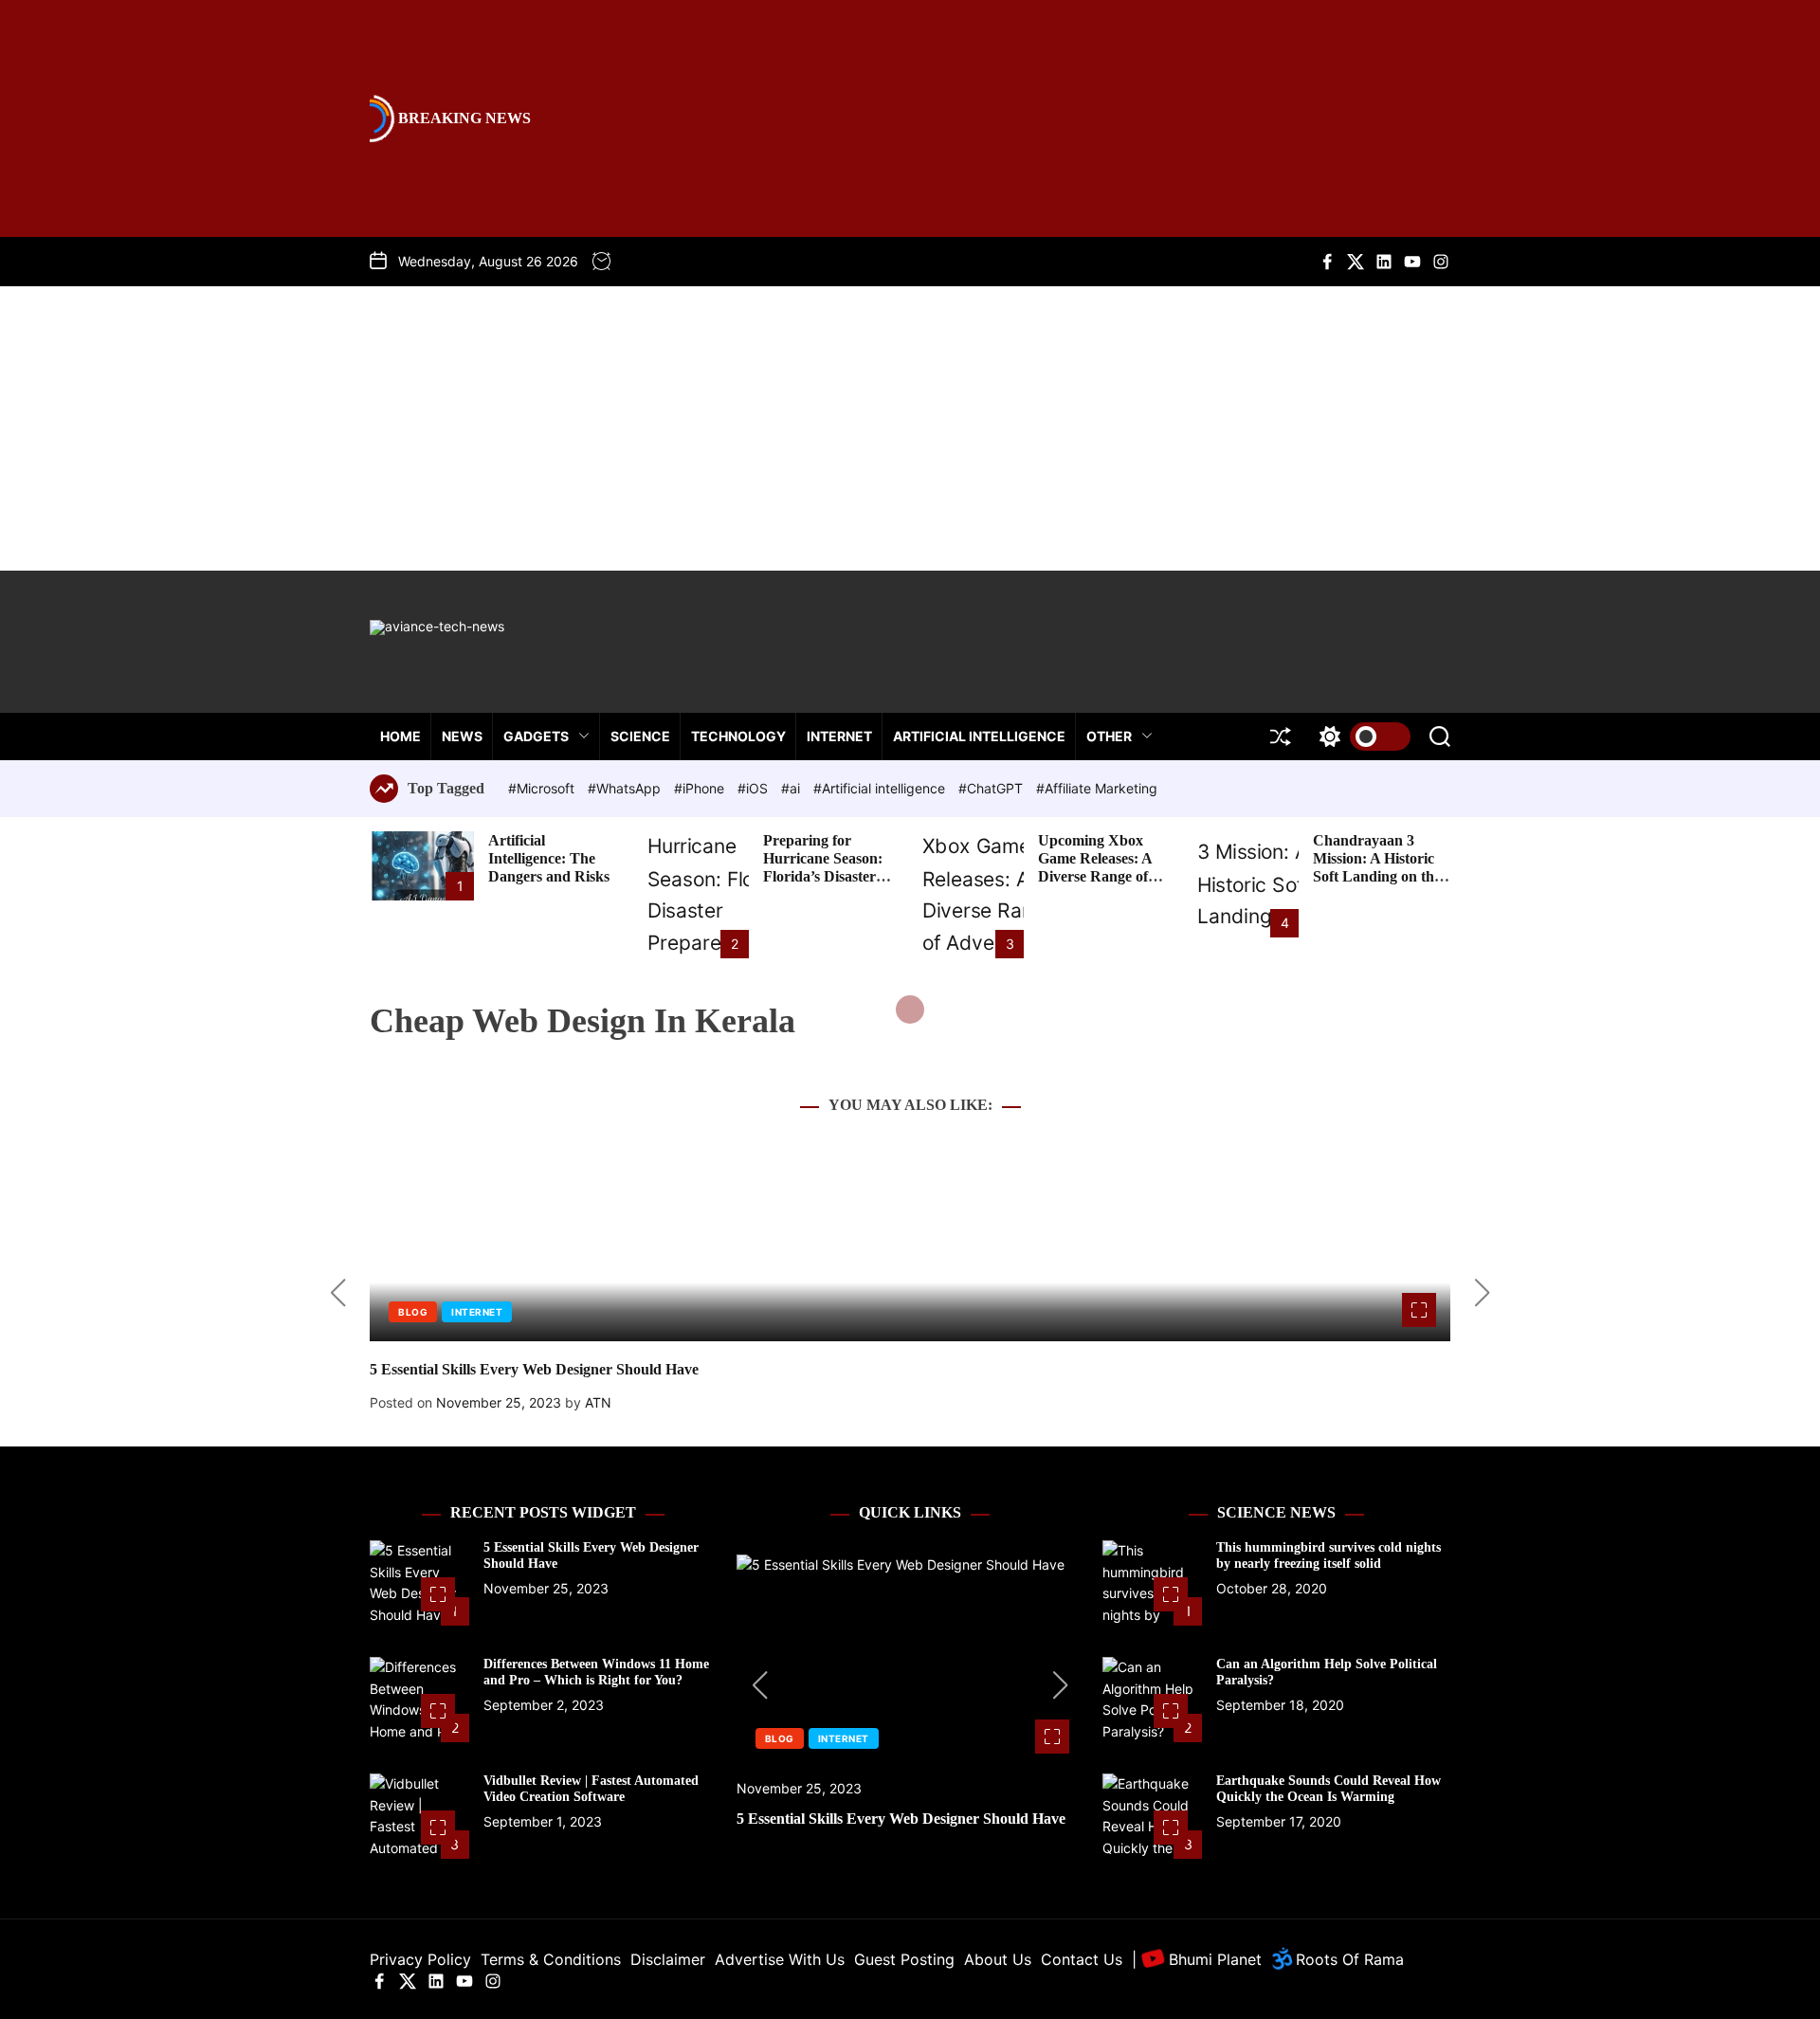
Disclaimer (668, 1959)
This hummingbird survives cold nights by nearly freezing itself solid (1329, 1555)
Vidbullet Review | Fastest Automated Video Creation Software (591, 1789)
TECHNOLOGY (738, 736)
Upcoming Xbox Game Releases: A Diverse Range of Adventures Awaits (1099, 868)
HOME (400, 736)
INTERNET (839, 736)
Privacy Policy (420, 1959)
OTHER (1109, 736)
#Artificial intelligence (881, 788)
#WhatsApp (626, 788)
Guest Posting (904, 1959)
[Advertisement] (910, 428)
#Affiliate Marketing (1097, 788)
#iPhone (701, 788)
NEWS (462, 736)
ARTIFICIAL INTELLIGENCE (979, 736)
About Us (998, 1959)
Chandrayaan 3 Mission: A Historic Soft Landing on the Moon (1377, 868)
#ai (792, 788)
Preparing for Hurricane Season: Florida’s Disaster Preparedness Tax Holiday (823, 877)
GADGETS (536, 736)
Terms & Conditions (551, 1959)
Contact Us (1082, 1959)
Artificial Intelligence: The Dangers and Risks (549, 858)
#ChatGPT (992, 788)
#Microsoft (543, 788)
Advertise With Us (780, 1959)
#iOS (755, 788)
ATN (598, 1402)
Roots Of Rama (1347, 1959)
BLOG (413, 1312)
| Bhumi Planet (1197, 1959)
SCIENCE (640, 736)
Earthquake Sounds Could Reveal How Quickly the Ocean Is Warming (1329, 1789)
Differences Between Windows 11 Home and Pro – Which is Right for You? (596, 1672)
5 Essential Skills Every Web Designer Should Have (534, 1369)
